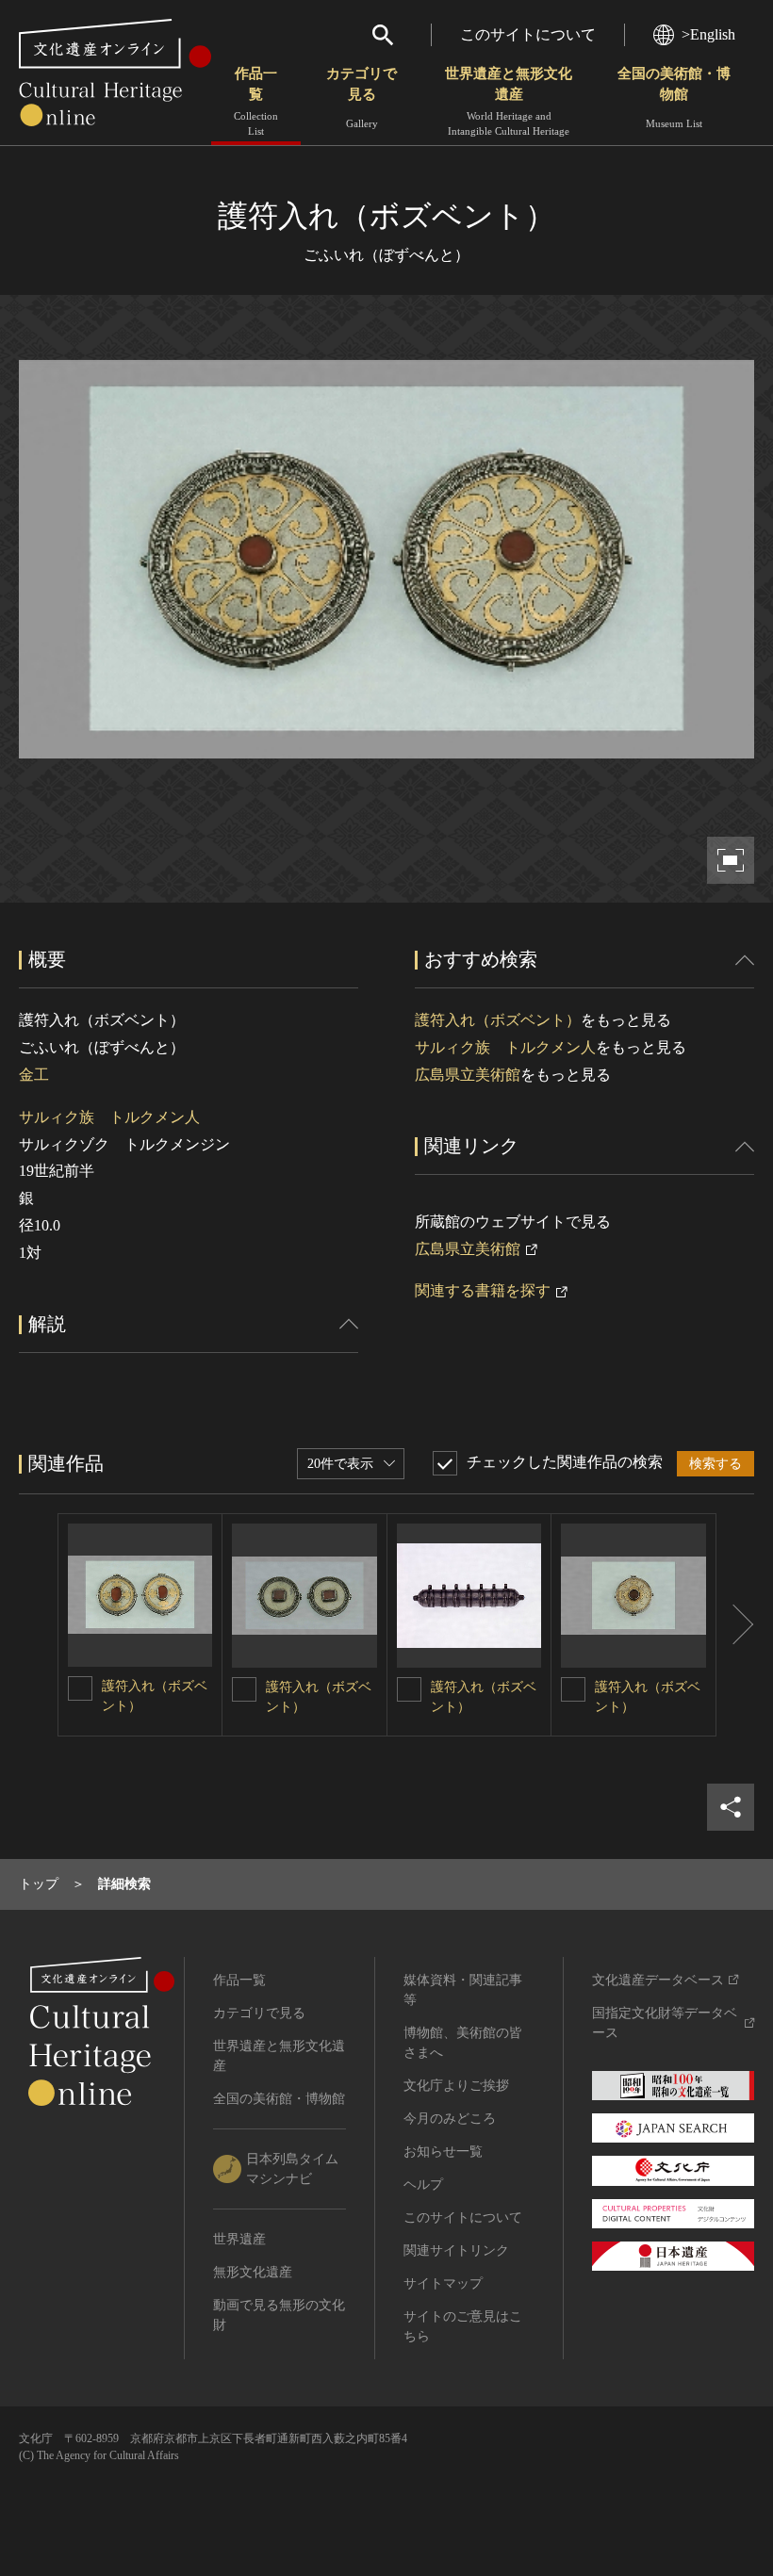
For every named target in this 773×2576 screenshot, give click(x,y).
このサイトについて (528, 34)
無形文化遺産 (253, 2272)
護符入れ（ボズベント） (498, 1020)
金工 (34, 1075)
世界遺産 (239, 2239)
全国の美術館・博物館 (674, 98)
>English (708, 34)
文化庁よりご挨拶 (456, 2086)
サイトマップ (443, 2283)
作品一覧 (256, 101)
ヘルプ (423, 2185)
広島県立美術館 (468, 1075)
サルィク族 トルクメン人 (109, 1117)
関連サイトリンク (456, 2250)
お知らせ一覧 (443, 2152)
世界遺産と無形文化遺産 (509, 101)
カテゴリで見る (362, 98)
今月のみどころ (450, 2119)
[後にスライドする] (735, 1625)
